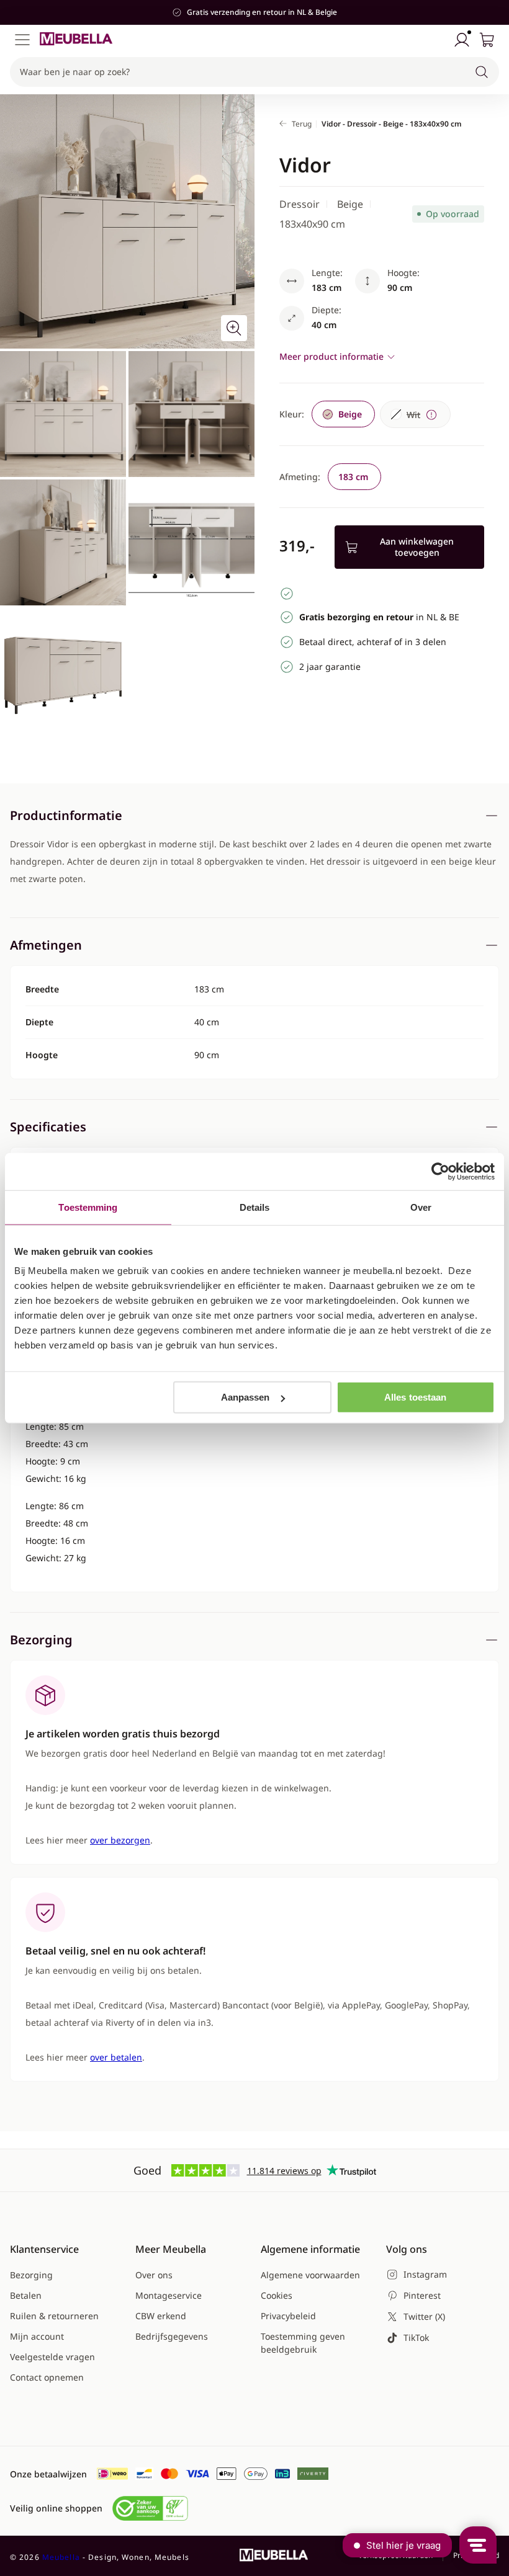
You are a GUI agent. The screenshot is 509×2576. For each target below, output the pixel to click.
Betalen (26, 2295)
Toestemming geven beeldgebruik (303, 2343)
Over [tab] (421, 1207)
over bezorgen (120, 1840)
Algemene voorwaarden (310, 2275)
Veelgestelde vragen (52, 2357)
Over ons (154, 2275)
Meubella (61, 2557)
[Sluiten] (493, 112)
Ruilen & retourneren (54, 2316)
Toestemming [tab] (88, 1207)
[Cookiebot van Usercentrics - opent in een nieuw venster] (440, 1171)
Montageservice (169, 2295)
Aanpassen (245, 1397)
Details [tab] (255, 1207)
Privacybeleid (288, 2316)
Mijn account (37, 2336)
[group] (343, 414)
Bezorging (31, 2275)
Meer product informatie (331, 356)
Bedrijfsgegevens (172, 2336)
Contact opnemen (47, 2377)
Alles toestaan (415, 1397)
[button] (254, 72)
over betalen (116, 2057)
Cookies (277, 2295)
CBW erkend (161, 2316)
